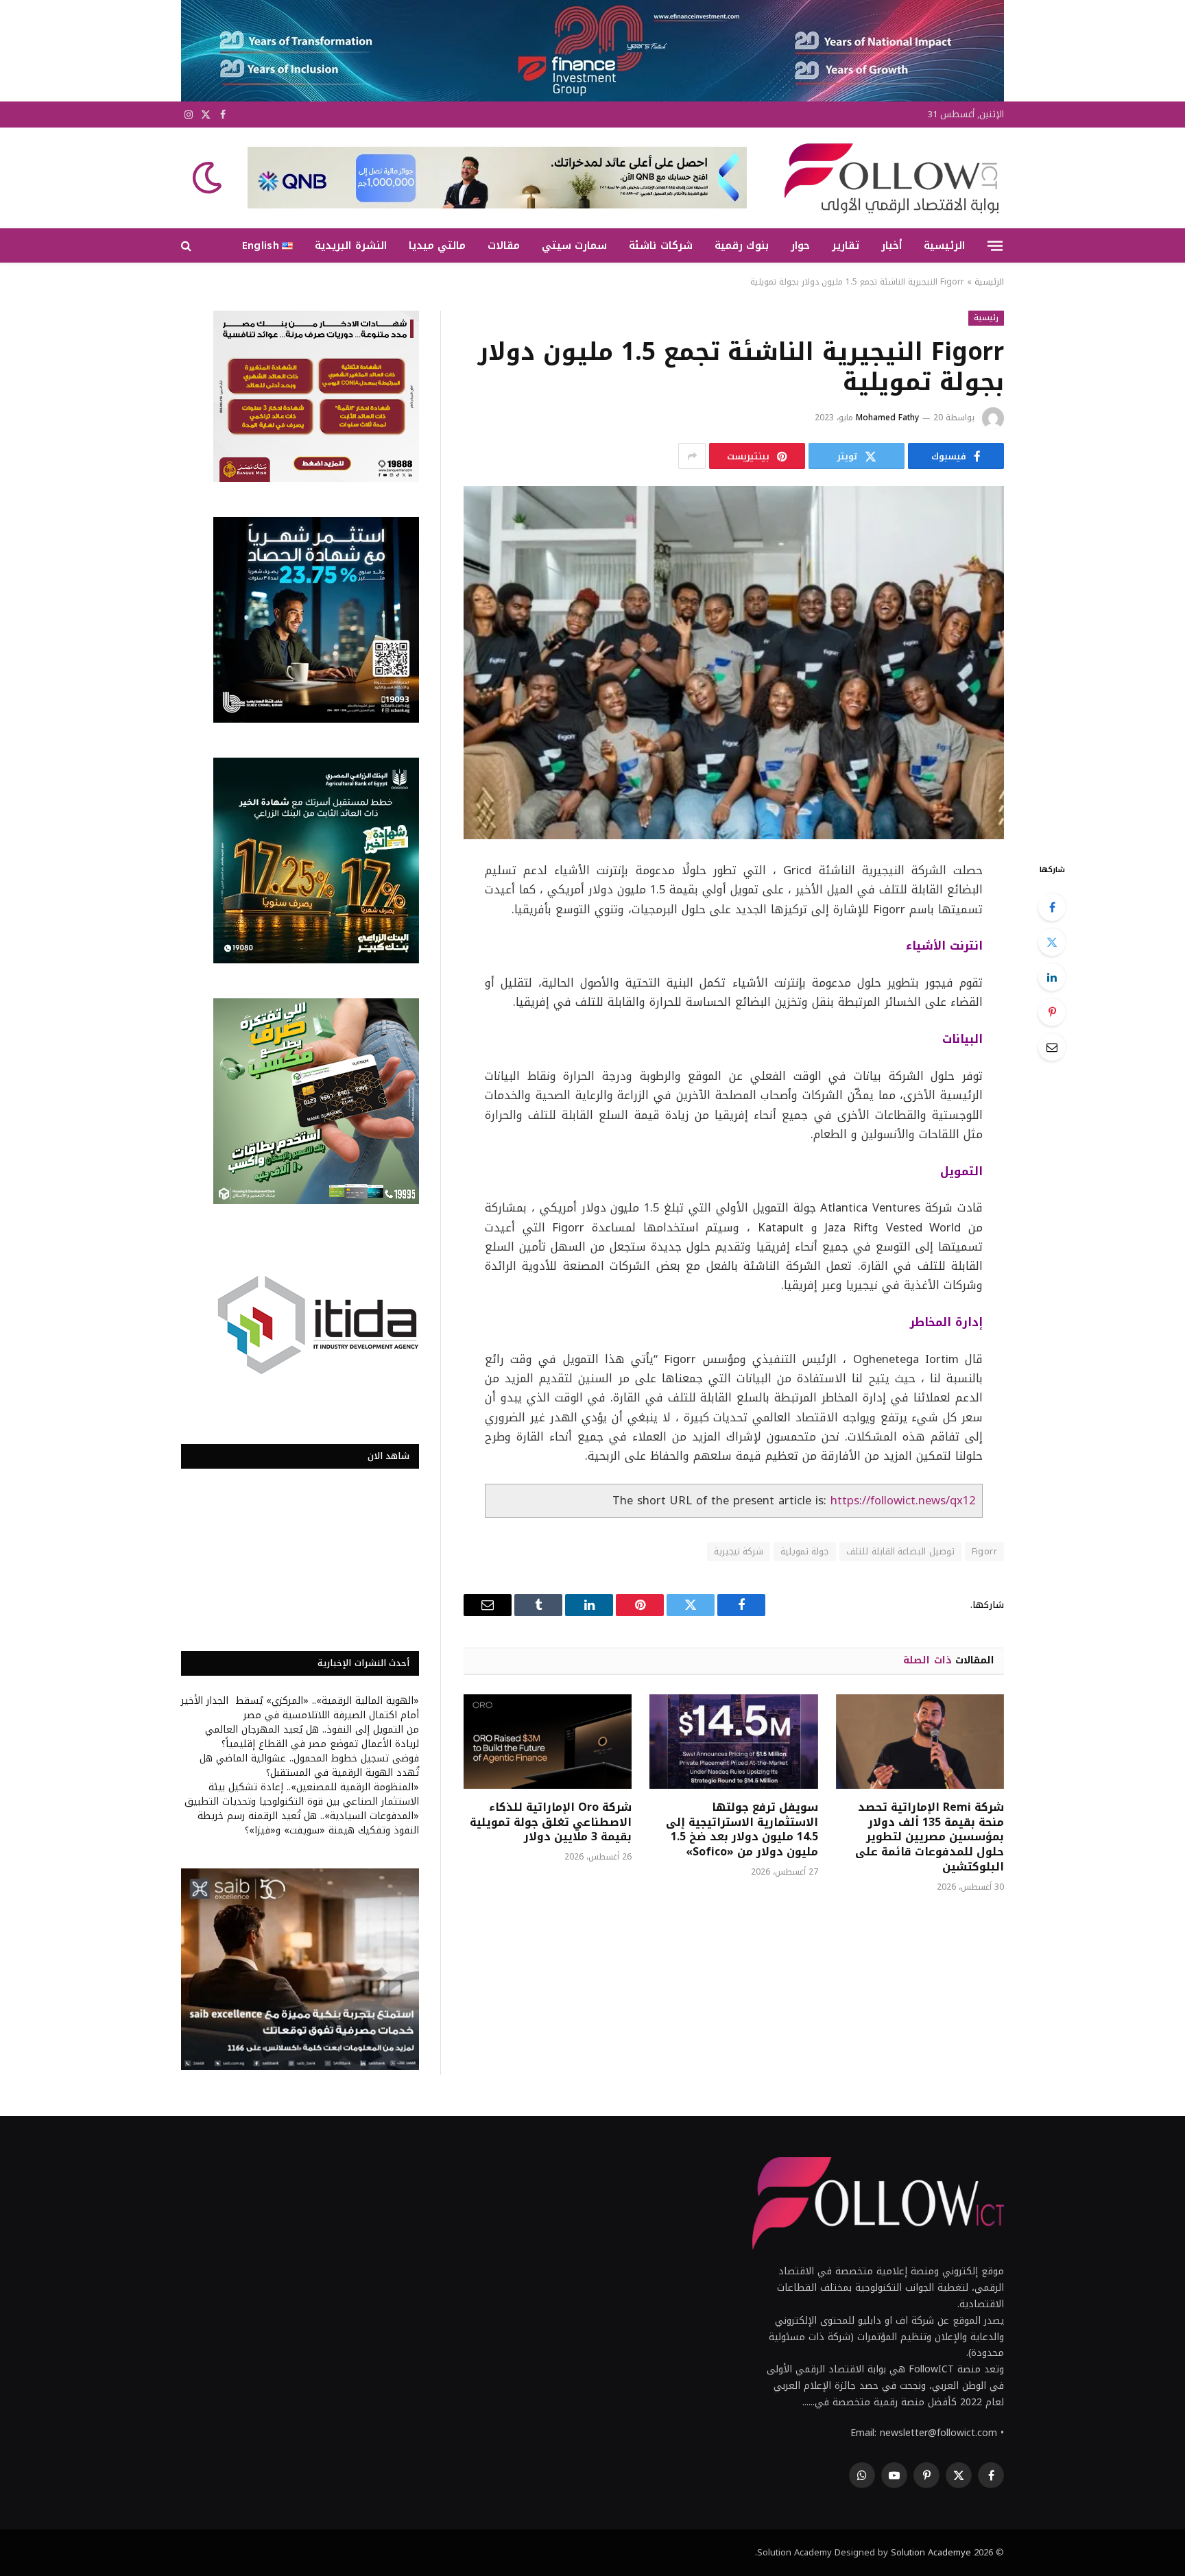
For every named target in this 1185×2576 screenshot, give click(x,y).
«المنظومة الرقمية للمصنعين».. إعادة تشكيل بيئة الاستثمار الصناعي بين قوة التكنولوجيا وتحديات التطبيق (302, 1794)
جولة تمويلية (805, 1551)
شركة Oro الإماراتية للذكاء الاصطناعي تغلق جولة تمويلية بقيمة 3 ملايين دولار (551, 1822)
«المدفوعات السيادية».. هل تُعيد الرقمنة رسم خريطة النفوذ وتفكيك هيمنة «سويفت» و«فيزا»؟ (308, 1823)
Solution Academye (931, 2552)
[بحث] (188, 246)
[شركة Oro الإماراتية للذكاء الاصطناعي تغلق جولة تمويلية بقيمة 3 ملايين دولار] (548, 1742)
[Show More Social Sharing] (692, 456)
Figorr (984, 1551)
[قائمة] (995, 245)
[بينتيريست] (1052, 1012)
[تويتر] (1052, 942)
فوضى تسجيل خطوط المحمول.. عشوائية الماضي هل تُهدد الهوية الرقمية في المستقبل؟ (309, 1766)
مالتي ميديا (437, 245)
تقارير (846, 245)
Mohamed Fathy (887, 418)
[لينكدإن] (1052, 977)
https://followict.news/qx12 (903, 1501)
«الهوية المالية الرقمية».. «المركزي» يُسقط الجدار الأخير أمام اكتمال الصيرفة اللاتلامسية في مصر (300, 1708)
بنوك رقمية (742, 245)
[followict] (887, 178)
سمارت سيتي (574, 245)
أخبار (891, 245)
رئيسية (986, 318)
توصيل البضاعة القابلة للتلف (900, 1551)
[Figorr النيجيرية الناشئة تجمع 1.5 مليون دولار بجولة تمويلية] (734, 663)
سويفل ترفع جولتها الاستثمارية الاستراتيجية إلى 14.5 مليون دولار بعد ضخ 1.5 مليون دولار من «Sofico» (742, 1830)
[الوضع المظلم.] (208, 178)
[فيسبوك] (1052, 907)
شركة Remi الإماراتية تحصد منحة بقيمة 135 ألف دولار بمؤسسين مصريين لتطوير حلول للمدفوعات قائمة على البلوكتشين (930, 1837)
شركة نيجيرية (739, 1551)
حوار (800, 245)
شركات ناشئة (660, 245)
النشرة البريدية (350, 245)
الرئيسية (944, 245)
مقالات (504, 245)
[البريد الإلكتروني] (1052, 1047)
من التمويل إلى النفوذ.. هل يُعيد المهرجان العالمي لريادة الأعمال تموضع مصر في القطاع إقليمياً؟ (312, 1737)
